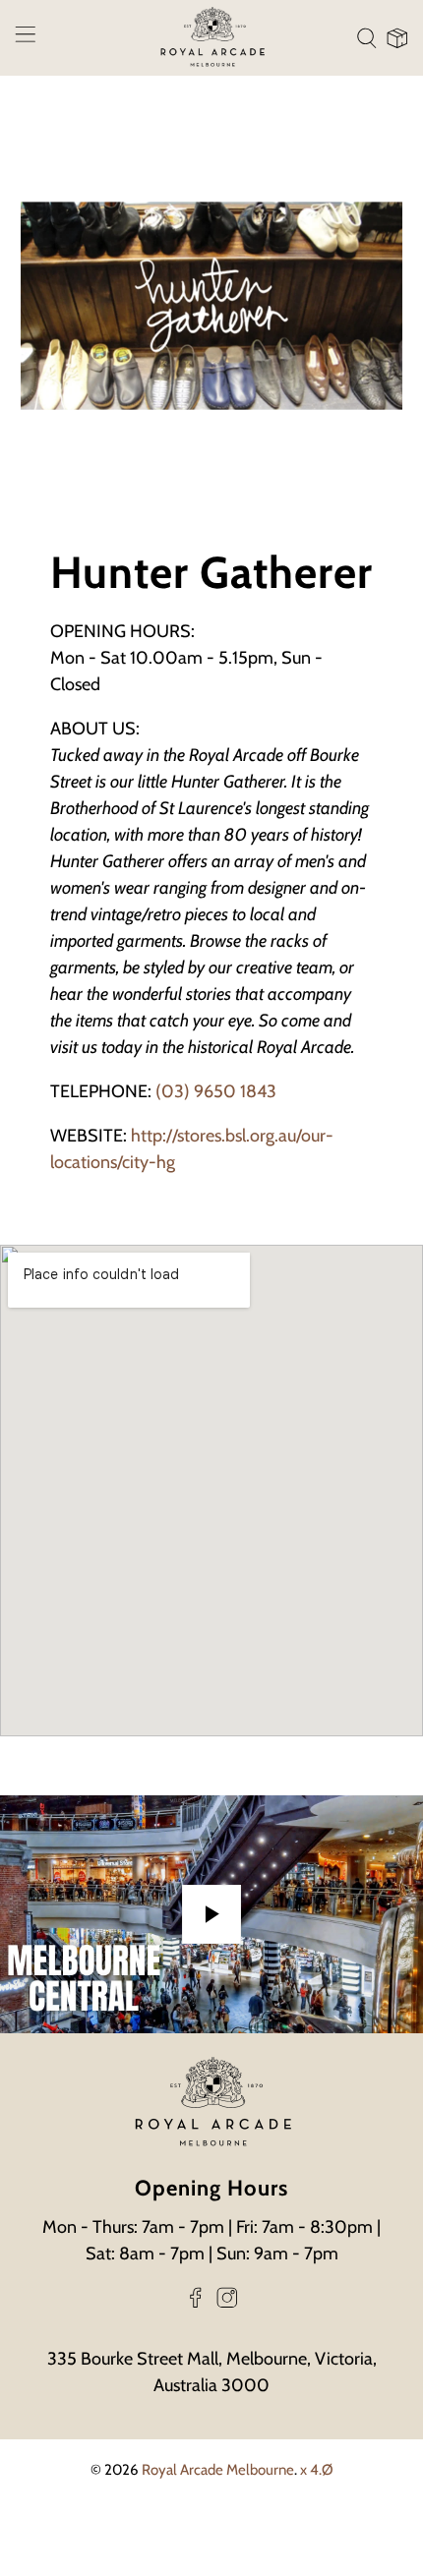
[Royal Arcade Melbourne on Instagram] (227, 2303)
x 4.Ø (317, 2470)
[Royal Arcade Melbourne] (212, 38)
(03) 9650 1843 (216, 1091)
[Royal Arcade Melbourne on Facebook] (196, 2303)
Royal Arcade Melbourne (218, 2470)
